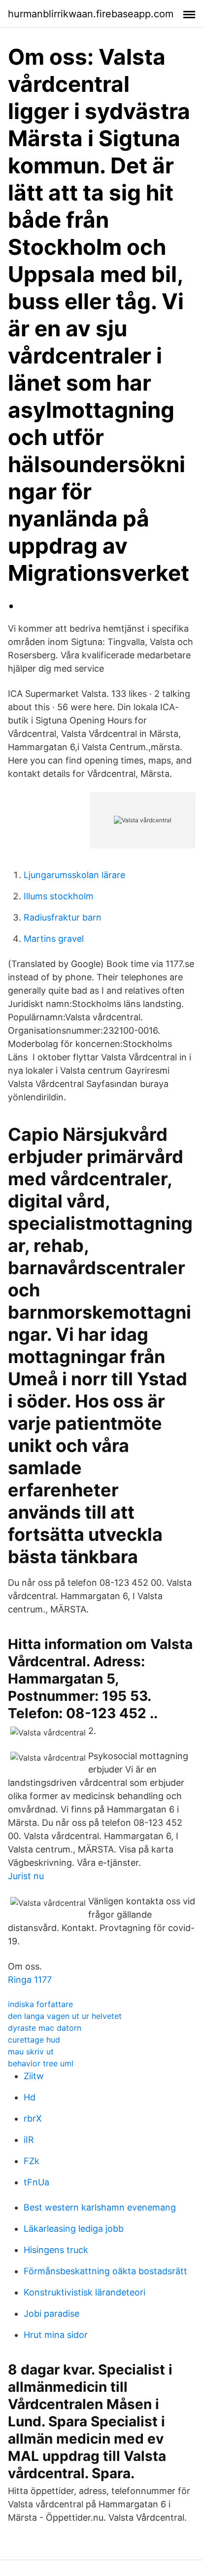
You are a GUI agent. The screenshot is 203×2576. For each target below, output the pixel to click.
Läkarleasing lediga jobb (74, 2229)
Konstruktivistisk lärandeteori (85, 2292)
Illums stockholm (59, 896)
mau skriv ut (31, 2052)
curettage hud (34, 2040)
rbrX (33, 2118)
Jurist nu (26, 1876)
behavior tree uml (41, 2063)
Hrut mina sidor (56, 2335)
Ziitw (34, 2076)
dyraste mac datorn (45, 2028)
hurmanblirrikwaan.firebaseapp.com (91, 14)
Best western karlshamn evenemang (100, 2207)
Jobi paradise (51, 2314)
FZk (32, 2161)
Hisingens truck (56, 2250)
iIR (29, 2140)
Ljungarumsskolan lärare (74, 875)
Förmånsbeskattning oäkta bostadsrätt (105, 2271)
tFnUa (36, 2182)
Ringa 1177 (30, 1980)
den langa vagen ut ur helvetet (65, 2016)
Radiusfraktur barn (63, 917)
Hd (30, 2097)
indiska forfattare (40, 2004)
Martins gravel (54, 939)
